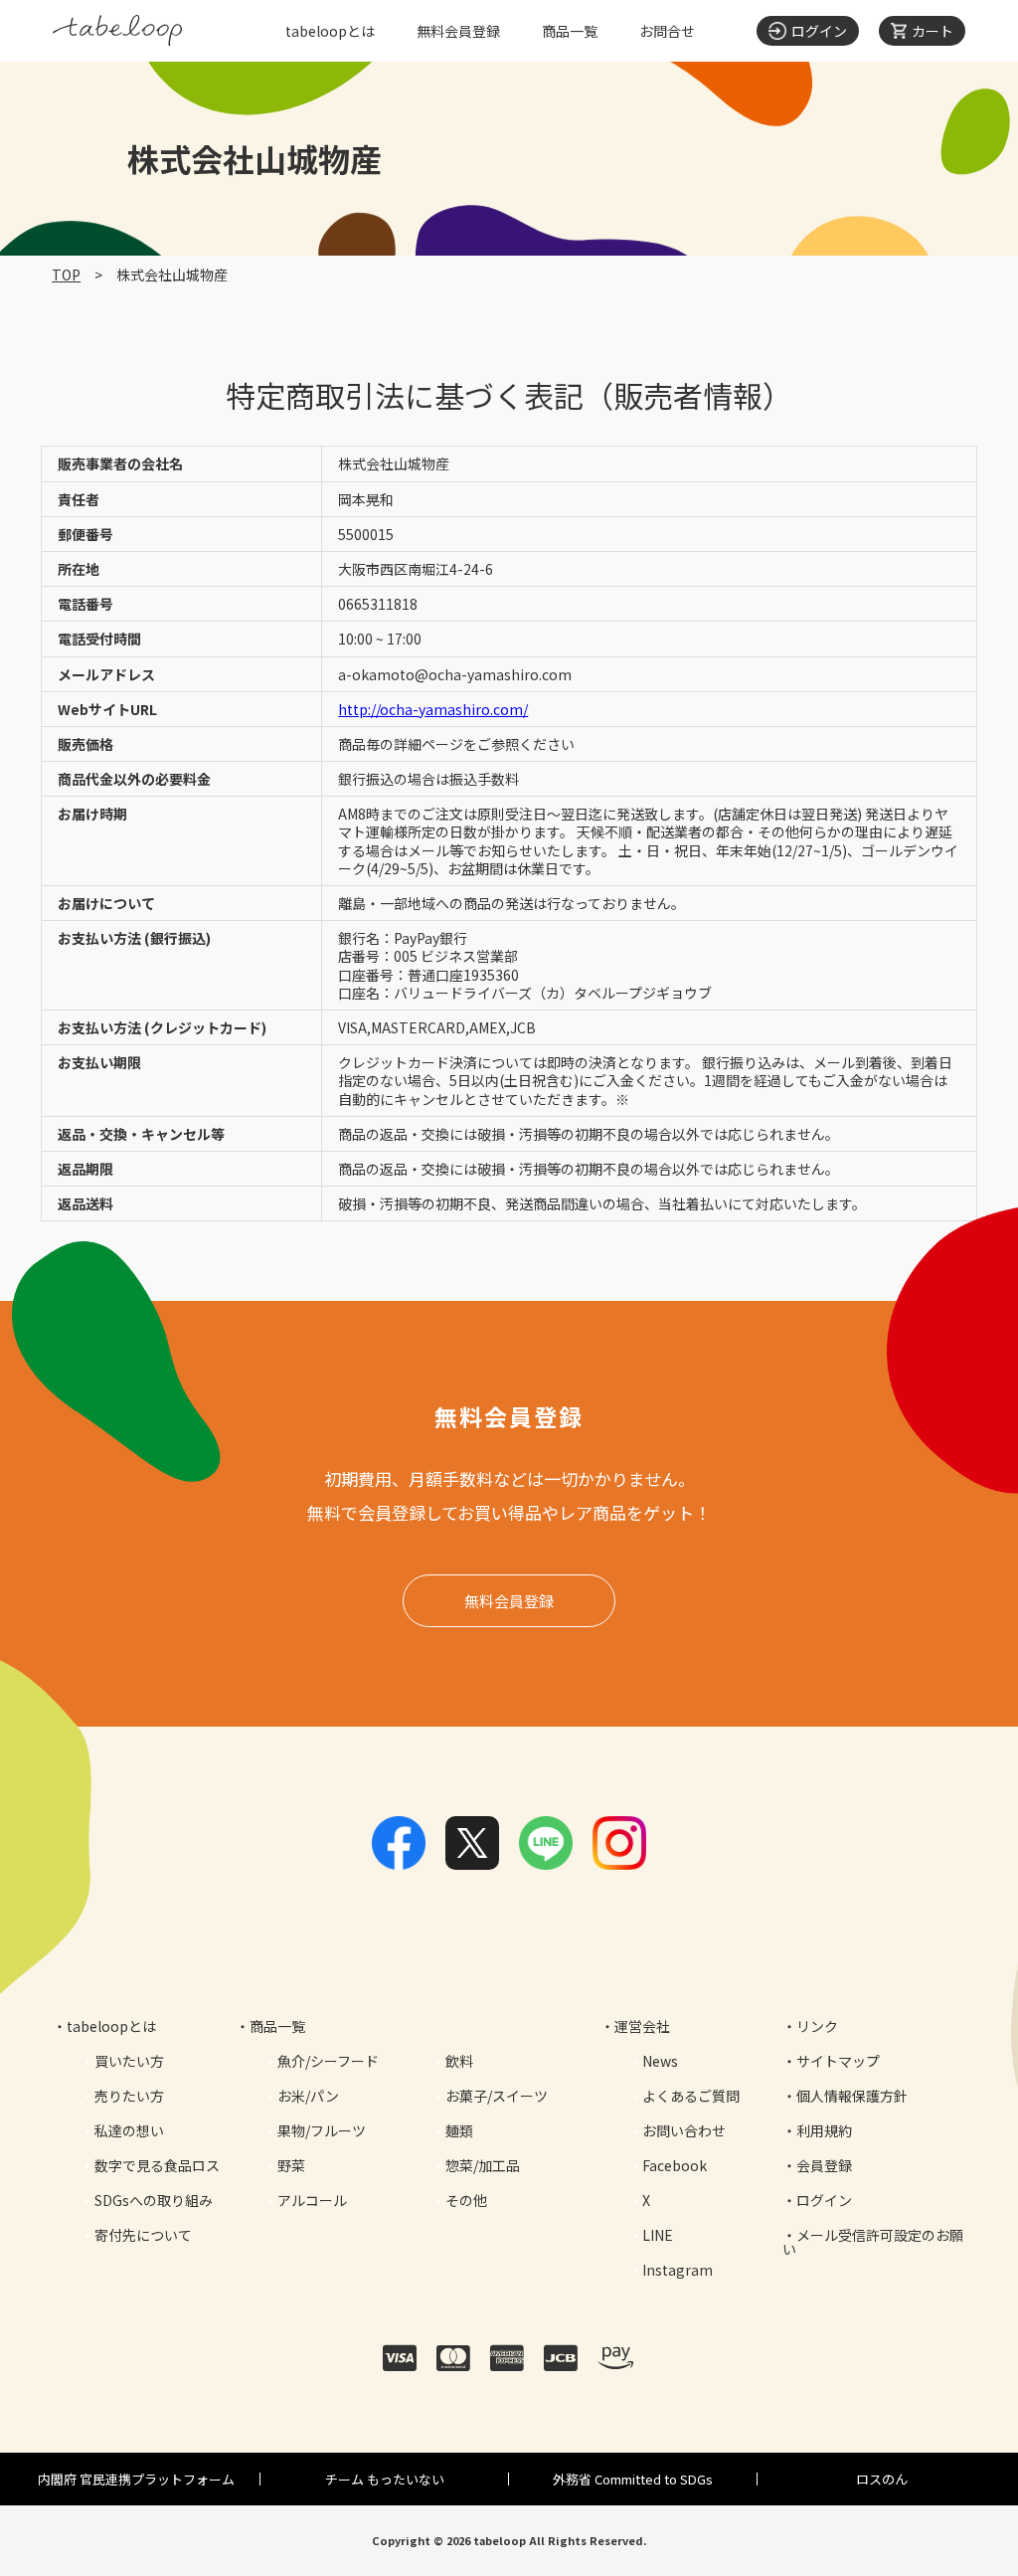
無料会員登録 (458, 31)
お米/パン (308, 2096)
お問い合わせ (684, 2130)
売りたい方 (129, 2096)
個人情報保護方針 (852, 2096)
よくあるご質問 (691, 2096)
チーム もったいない (385, 2479)
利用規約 (824, 2130)
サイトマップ (838, 2061)
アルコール (312, 2200)
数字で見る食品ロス (157, 2165)
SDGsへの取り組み (154, 2200)
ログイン (824, 2200)
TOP (66, 275)
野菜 (291, 2165)
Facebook (675, 2165)
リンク (817, 2026)
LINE (658, 2235)
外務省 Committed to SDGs (633, 2479)
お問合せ (667, 31)
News (660, 2061)
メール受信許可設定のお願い (873, 2242)
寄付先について (143, 2235)
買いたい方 (129, 2061)
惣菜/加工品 (483, 2165)
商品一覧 (570, 31)
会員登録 (824, 2165)
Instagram (678, 2270)
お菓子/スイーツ (497, 2096)
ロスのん (882, 2479)
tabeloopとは (330, 31)
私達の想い (129, 2130)
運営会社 (642, 2026)
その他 (466, 2200)
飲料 (459, 2061)
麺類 (459, 2130)
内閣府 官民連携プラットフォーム (136, 2479)
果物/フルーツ (322, 2130)
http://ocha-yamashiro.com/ (433, 709)
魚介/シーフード (328, 2061)
